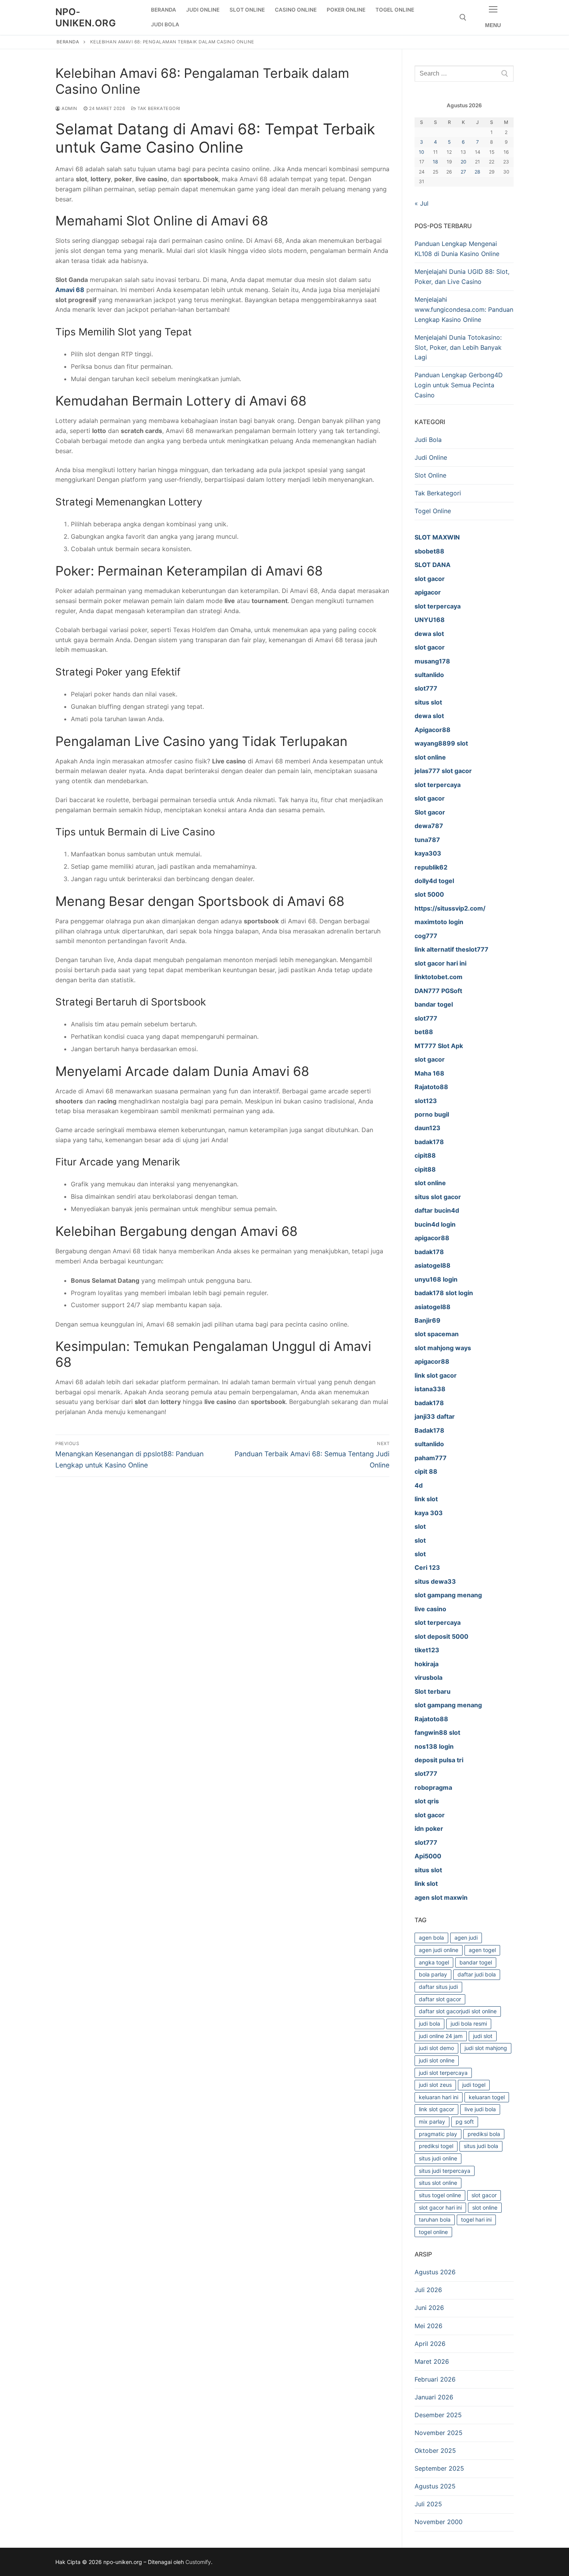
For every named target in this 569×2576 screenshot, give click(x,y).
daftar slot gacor (440, 1999)
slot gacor (484, 2195)
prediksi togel (436, 2146)
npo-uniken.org (86, 17)
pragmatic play (438, 2134)
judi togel (474, 2085)
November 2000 (439, 2522)
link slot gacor (436, 2109)
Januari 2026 (434, 2397)
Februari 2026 (435, 2379)
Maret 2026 (432, 2361)
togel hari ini (476, 2219)
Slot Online (430, 475)
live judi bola (480, 2109)
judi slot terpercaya (443, 2073)
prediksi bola (484, 2134)
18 (435, 162)
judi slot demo (436, 2048)
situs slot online (438, 2183)
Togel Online (433, 511)
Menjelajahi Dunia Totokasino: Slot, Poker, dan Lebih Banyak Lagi (458, 347)
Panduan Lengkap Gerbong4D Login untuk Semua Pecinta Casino (459, 385)
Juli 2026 (428, 2290)
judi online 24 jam (441, 2036)
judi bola (429, 2024)
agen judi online (439, 1950)
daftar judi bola (477, 1974)
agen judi (466, 1938)
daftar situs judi (438, 1987)
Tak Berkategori (158, 108)
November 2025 (439, 2433)
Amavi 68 (70, 290)
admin (69, 108)
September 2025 (439, 2468)
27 (463, 172)
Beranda (68, 42)
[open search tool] (463, 17)
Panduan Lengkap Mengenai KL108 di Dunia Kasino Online (457, 249)
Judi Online (431, 457)
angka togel (434, 1962)
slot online (485, 2207)
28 (477, 172)
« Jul (422, 203)
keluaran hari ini (439, 2097)
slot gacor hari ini (440, 2207)
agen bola (431, 1938)
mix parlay (432, 2121)
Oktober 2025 (435, 2451)
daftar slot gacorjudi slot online (458, 2011)
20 (464, 162)
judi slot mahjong (486, 2048)
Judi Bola (428, 440)
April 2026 (430, 2344)
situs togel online (440, 2195)
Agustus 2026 (435, 2272)
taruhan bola (435, 2219)
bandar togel (476, 1962)
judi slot (483, 2036)
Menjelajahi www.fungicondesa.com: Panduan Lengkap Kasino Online (464, 309)
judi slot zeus (435, 2085)
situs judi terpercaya (445, 2171)
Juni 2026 (429, 2308)
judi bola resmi (469, 2024)
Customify (198, 2562)
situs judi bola (481, 2146)
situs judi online (438, 2158)
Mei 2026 (428, 2326)
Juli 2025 (428, 2504)
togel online (433, 2232)
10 (422, 152)
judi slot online (437, 2060)
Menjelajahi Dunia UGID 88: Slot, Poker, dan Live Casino (462, 277)
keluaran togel (487, 2097)
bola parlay (433, 1974)
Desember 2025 (438, 2415)
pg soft (465, 2121)
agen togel (482, 1950)
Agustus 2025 (435, 2486)
